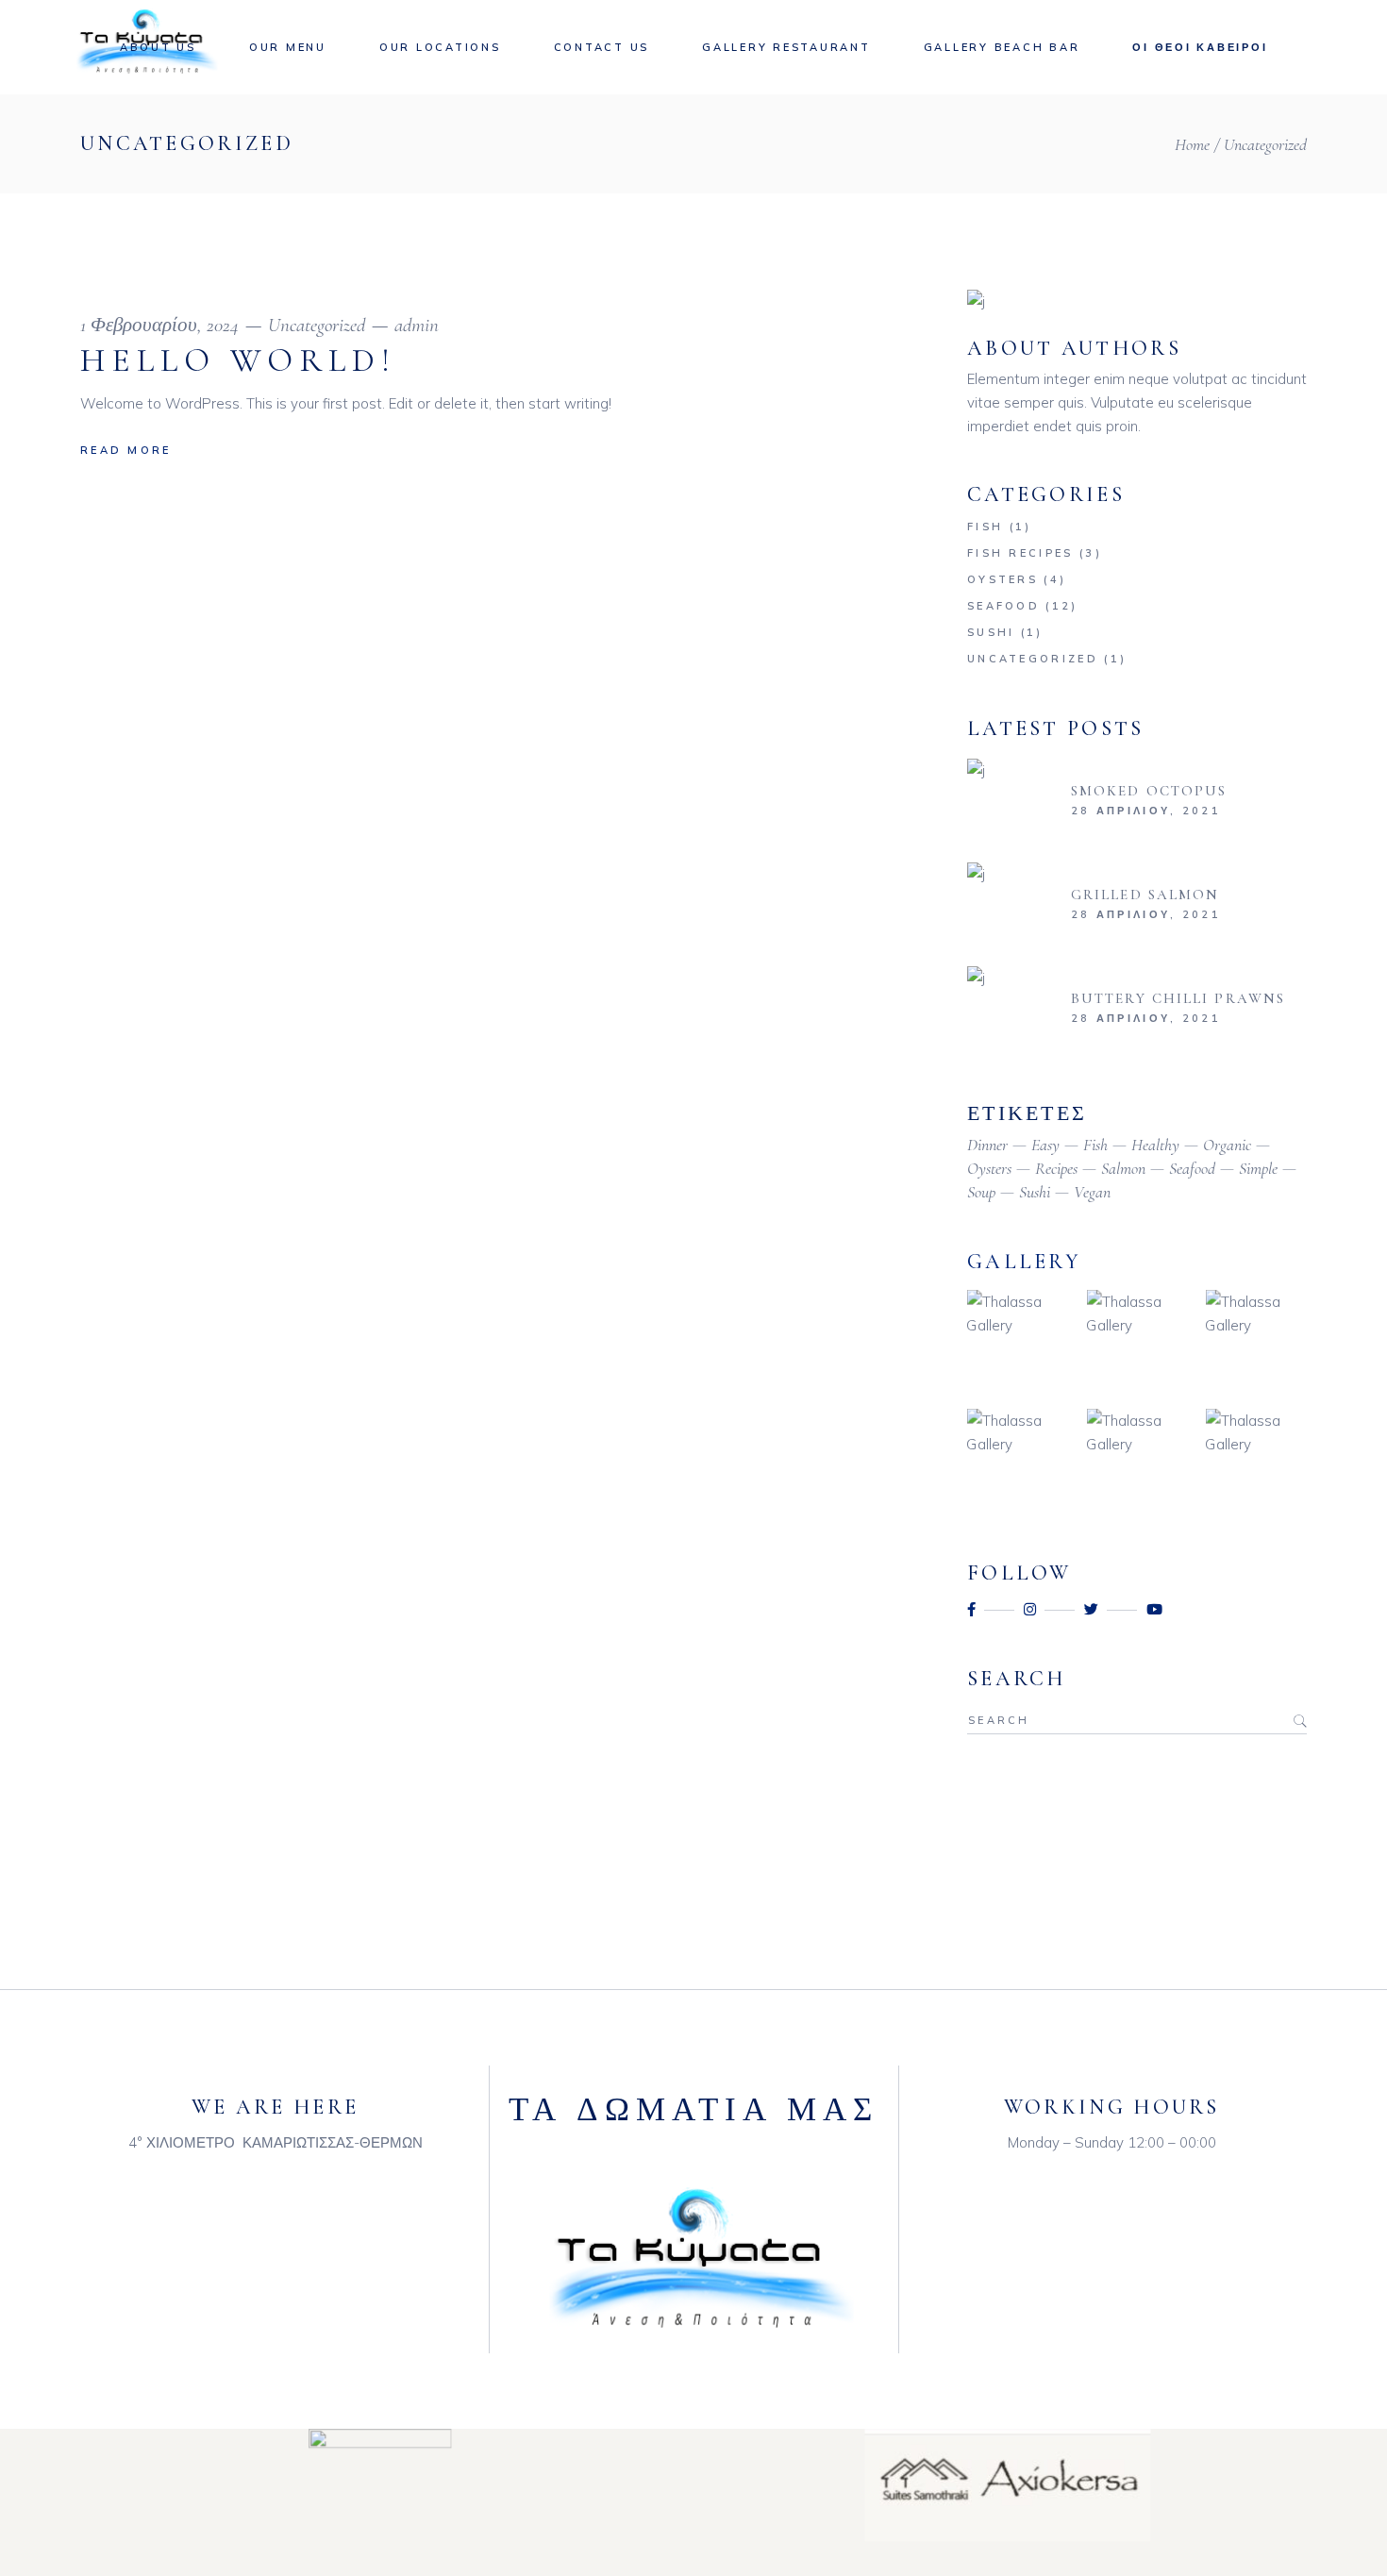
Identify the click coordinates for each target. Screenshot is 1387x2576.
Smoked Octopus (1149, 791)
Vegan (1092, 1192)
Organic (1227, 1145)
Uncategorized (317, 325)
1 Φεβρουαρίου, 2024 (159, 325)
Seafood (1003, 606)
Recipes (1056, 1168)
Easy (1045, 1145)
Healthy (1155, 1145)
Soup (981, 1192)
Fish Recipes (1020, 553)
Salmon (1123, 1168)
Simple (1258, 1168)
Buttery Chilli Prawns (1178, 998)
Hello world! (238, 360)
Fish (985, 527)
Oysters (1003, 579)
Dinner (987, 1145)
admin (417, 325)
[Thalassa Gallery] (1018, 1340)
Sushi (991, 632)
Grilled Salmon (1145, 895)
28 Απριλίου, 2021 (1146, 811)
